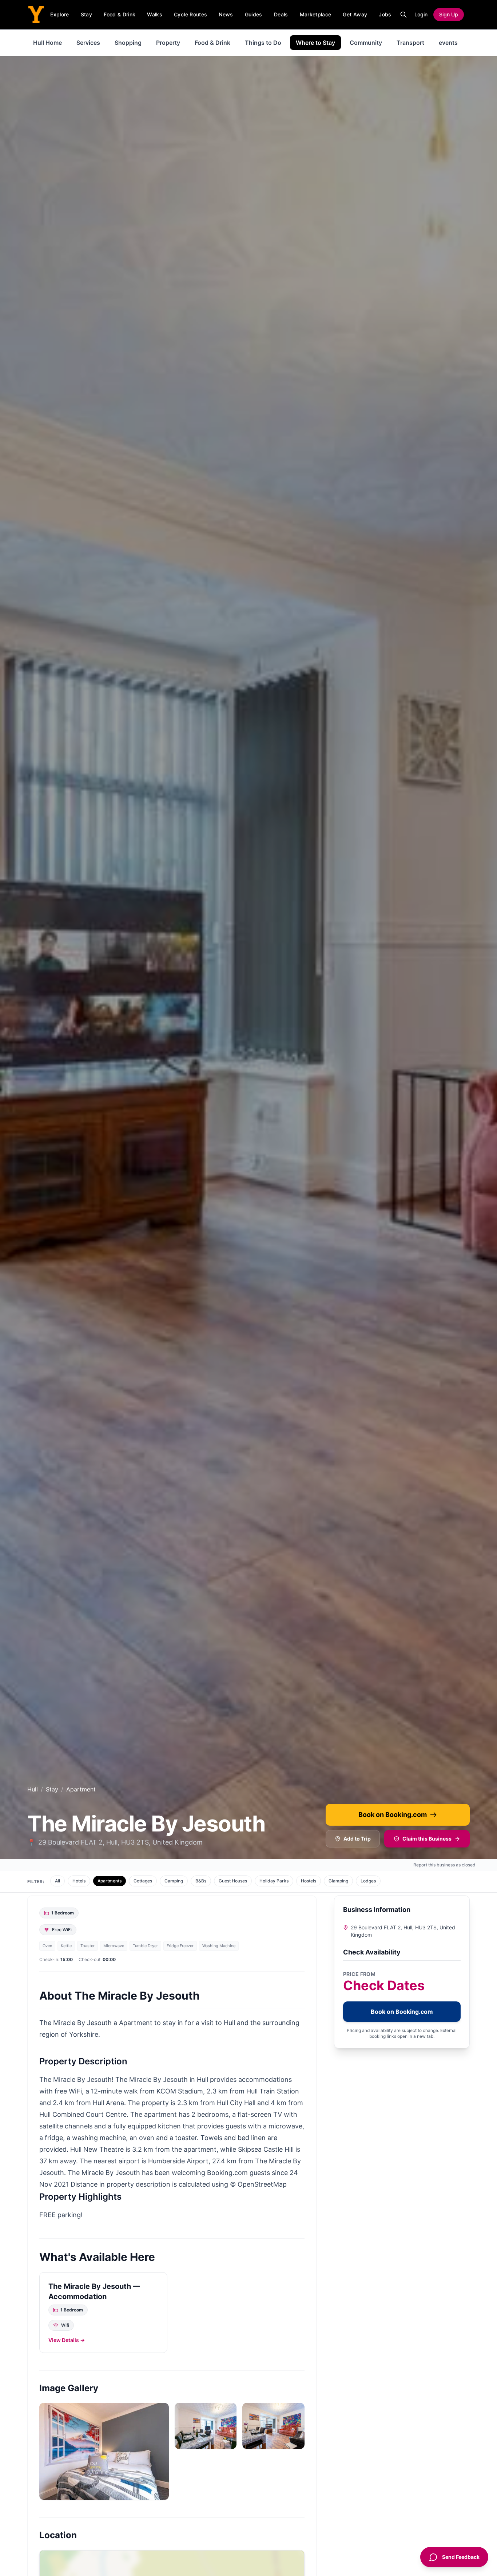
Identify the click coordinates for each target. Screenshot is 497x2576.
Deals (281, 14)
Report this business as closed (444, 1865)
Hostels (309, 1881)
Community (366, 43)
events (448, 43)
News (226, 14)
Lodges (368, 1881)
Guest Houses (233, 1881)
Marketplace (316, 14)
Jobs (385, 14)
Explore (59, 14)
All (57, 1881)
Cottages (143, 1881)
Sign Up (449, 14)
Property (168, 43)
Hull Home (47, 43)
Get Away (355, 14)
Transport (410, 43)
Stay (86, 14)
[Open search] (403, 15)
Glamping (338, 1881)
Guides (254, 14)
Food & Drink (120, 14)
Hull (33, 1789)
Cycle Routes (190, 14)
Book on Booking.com (393, 1815)
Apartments (110, 1881)
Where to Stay (315, 43)
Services (88, 43)
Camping (174, 1881)
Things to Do (263, 43)
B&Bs (201, 1881)
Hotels (79, 1881)
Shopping (128, 43)
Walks (155, 14)
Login (421, 14)
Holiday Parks (274, 1881)
